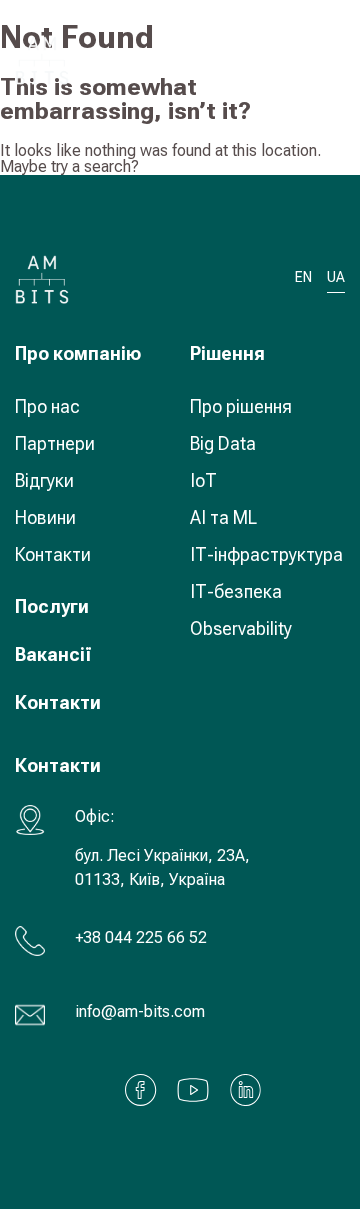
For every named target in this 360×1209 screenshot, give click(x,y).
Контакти (53, 554)
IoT (203, 480)
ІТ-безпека (236, 591)
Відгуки (44, 480)
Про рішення (241, 406)
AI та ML (223, 517)
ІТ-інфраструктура (266, 554)
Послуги (52, 606)
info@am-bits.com (140, 1011)
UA (271, 59)
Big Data (223, 443)
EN (303, 277)
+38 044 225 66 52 (141, 937)
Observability (241, 628)
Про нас (47, 406)
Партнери (55, 443)
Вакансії (53, 654)
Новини (45, 517)
